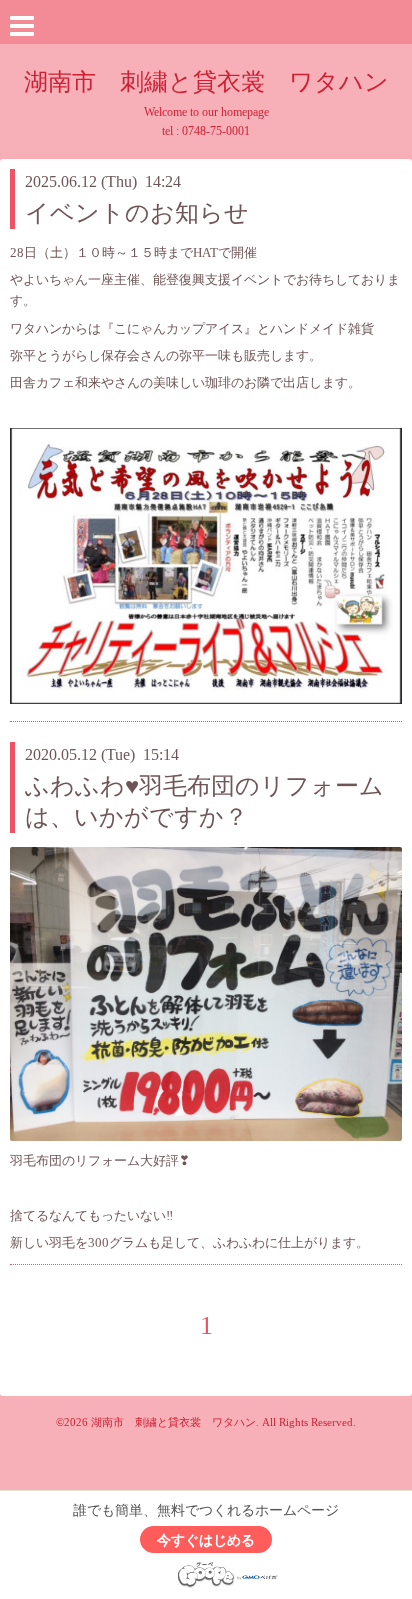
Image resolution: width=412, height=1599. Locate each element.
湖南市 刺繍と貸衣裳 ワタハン (206, 82)
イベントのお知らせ (137, 213)
